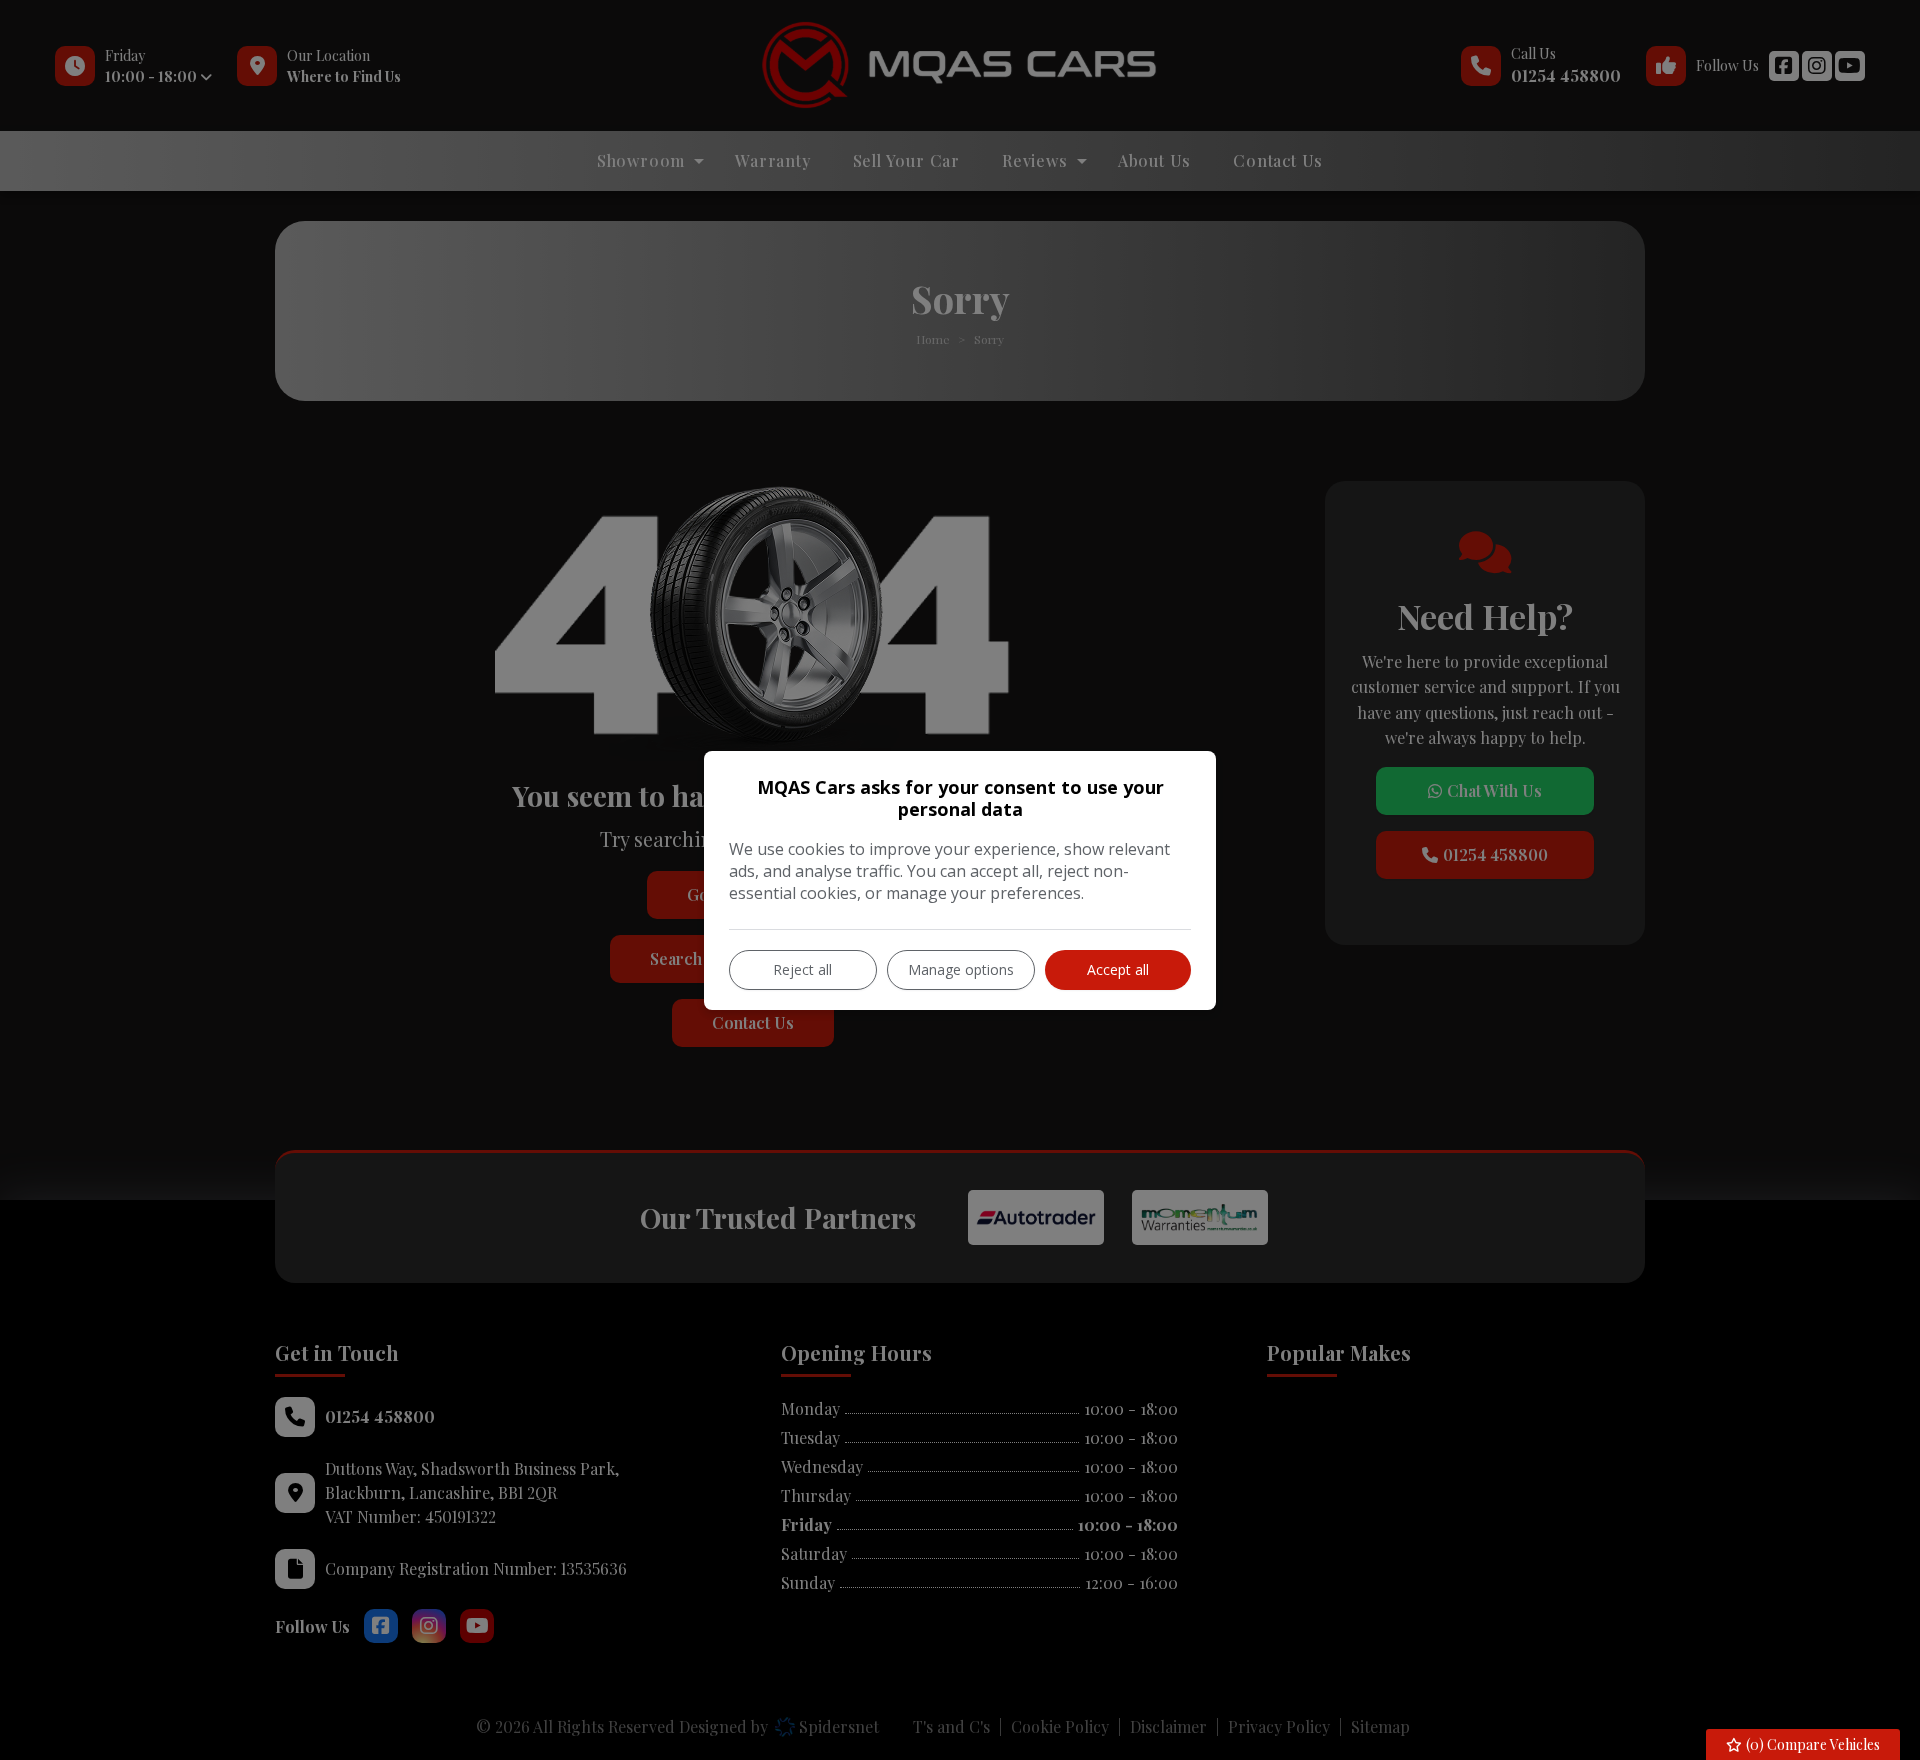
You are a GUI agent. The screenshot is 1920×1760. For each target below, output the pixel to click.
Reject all (802, 969)
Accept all (1118, 969)
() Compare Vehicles (1811, 1744)
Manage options (961, 969)
